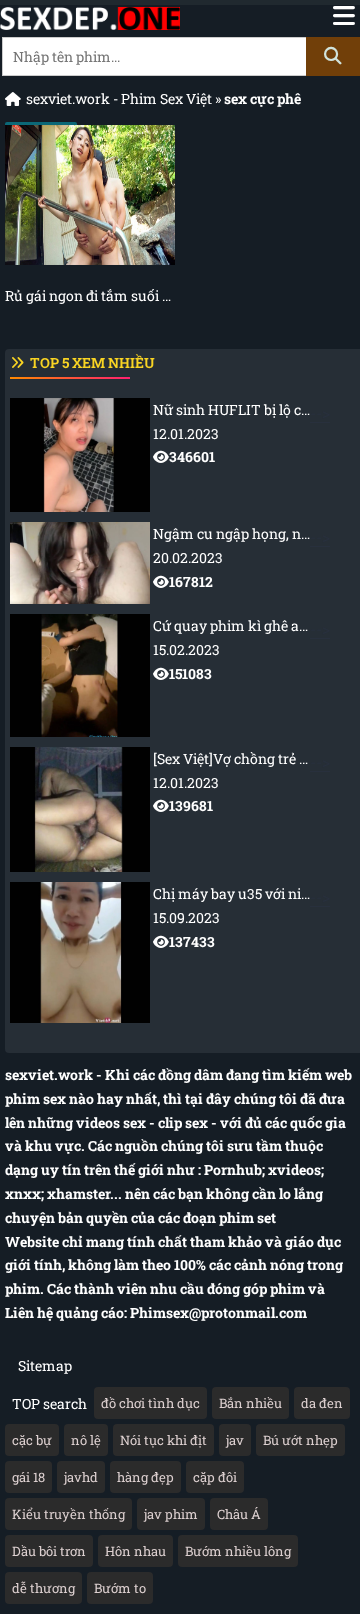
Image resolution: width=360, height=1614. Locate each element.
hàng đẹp (145, 1477)
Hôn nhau (135, 1551)
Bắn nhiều (250, 1403)
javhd (81, 1477)
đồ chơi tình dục (150, 1403)
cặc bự (32, 1440)
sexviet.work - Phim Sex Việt (119, 98)
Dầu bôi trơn (49, 1551)
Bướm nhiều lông (238, 1551)
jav (235, 1440)
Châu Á (239, 1514)
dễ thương (43, 1588)
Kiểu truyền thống (68, 1514)
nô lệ (86, 1440)
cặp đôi (215, 1477)
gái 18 (28, 1477)
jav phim (171, 1514)
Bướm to (120, 1588)
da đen (322, 1403)
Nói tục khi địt (163, 1440)
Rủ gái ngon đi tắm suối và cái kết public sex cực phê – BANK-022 (90, 295)
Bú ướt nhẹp (300, 1440)
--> (256, 433)
